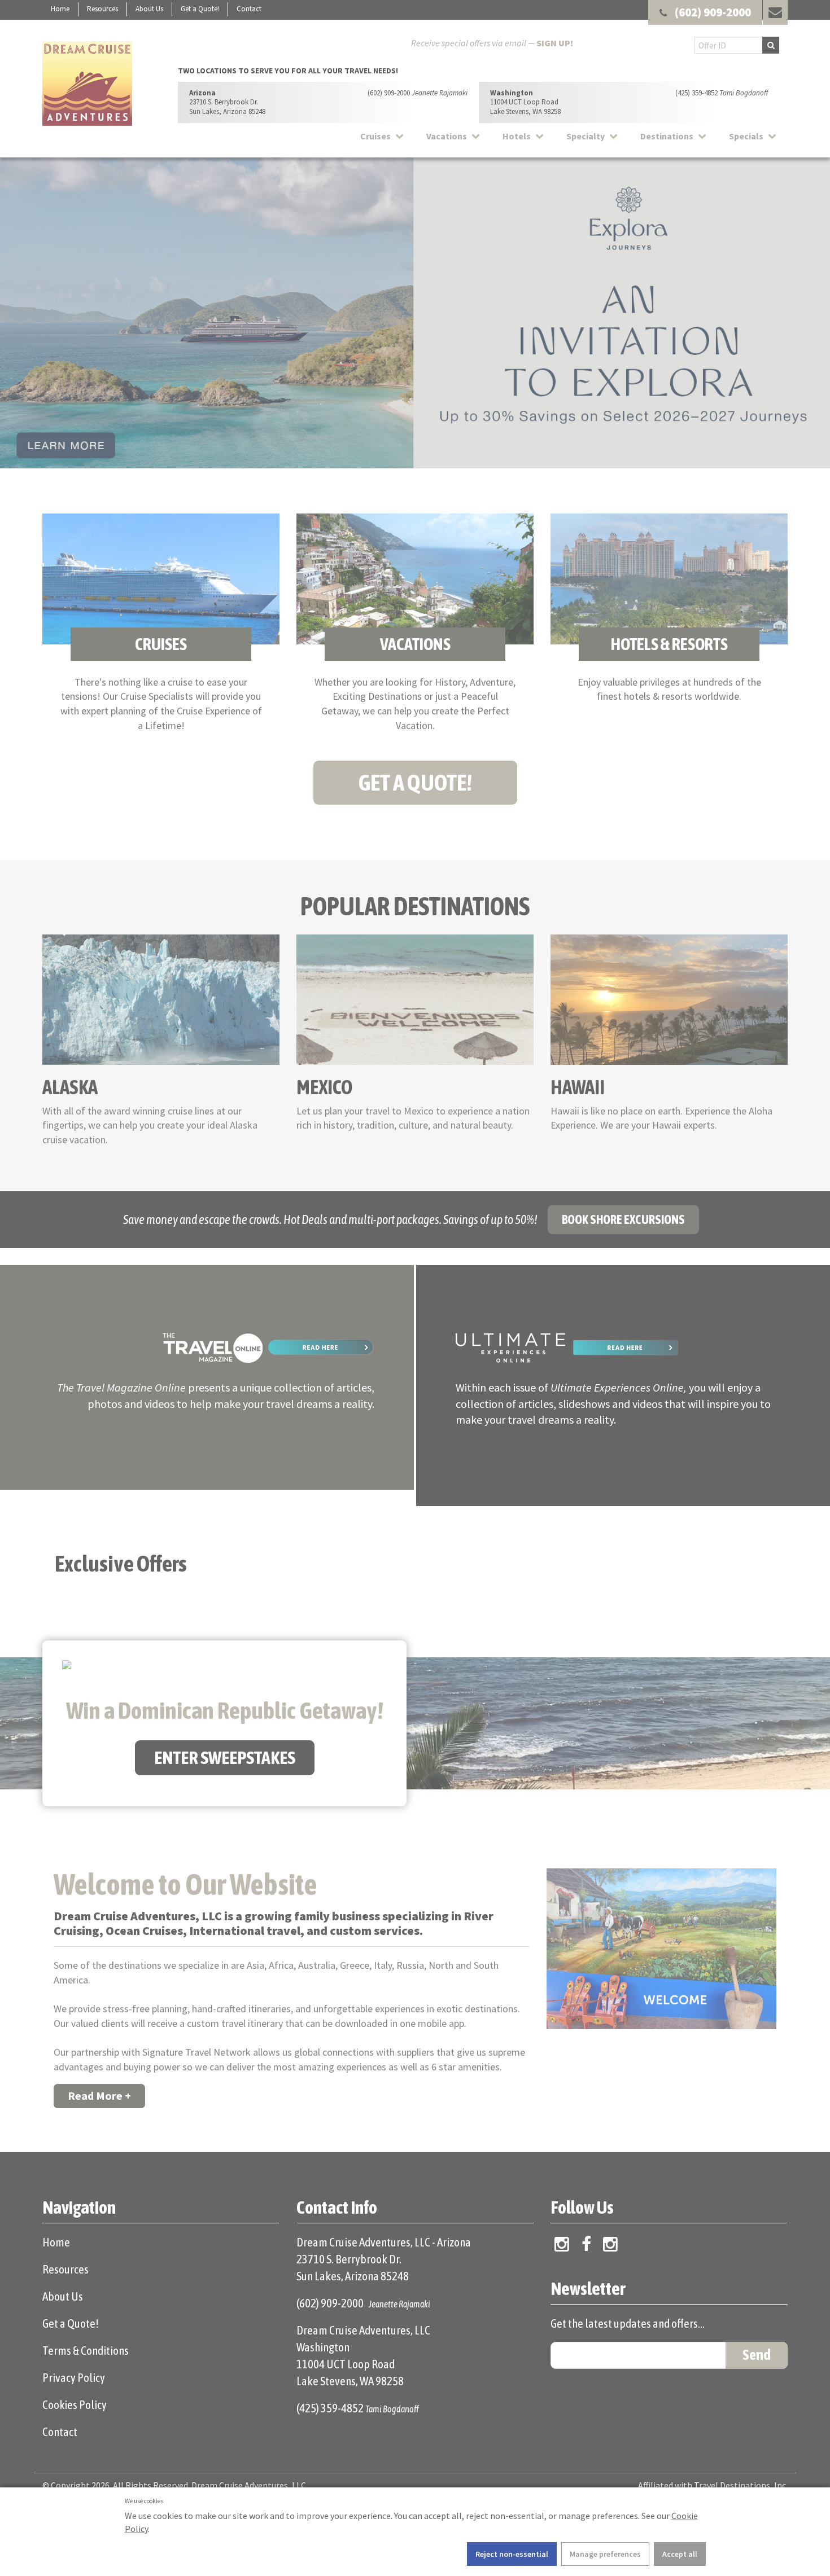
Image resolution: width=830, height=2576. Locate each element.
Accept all (680, 2554)
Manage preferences (605, 2554)
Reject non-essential (512, 2554)
